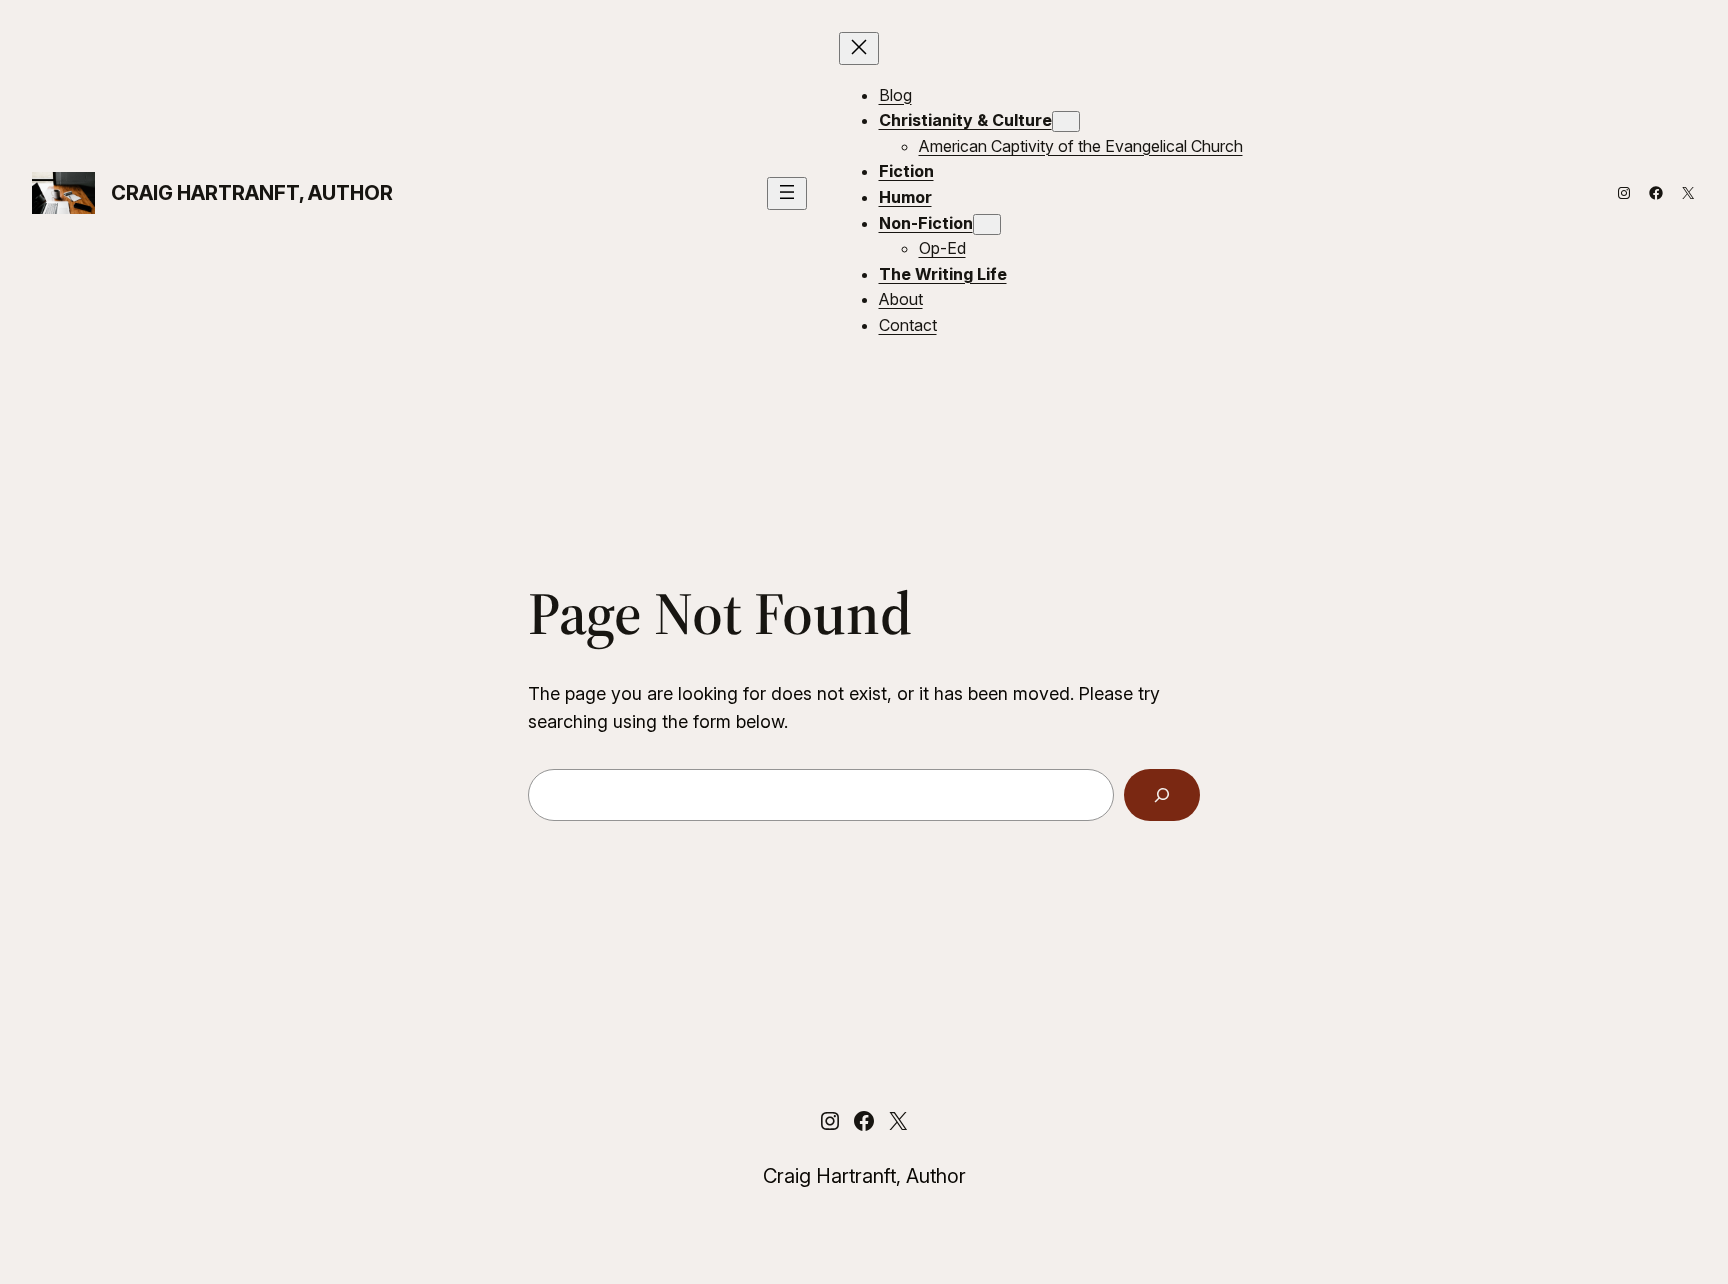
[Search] (1162, 795)
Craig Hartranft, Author (252, 193)
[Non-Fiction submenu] (987, 224)
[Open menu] (787, 193)
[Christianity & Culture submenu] (1066, 121)
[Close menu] (859, 48)
